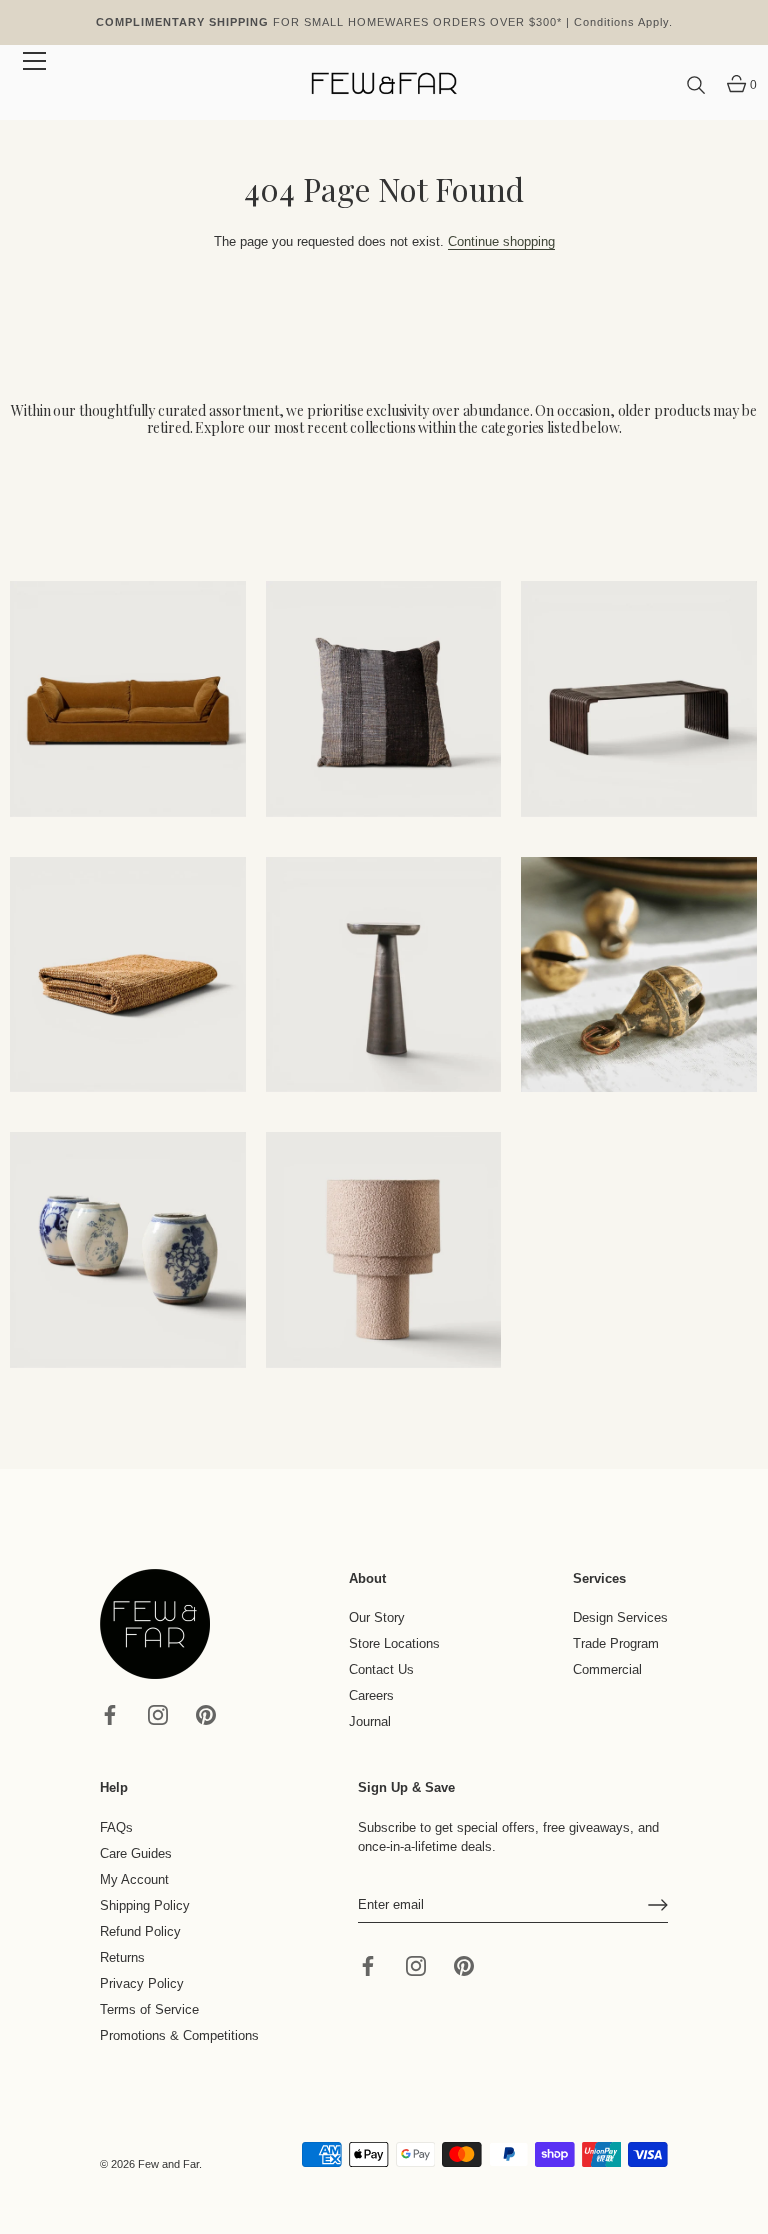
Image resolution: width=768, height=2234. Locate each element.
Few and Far (168, 2164)
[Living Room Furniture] (384, 975)
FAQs (116, 1827)
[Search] (696, 86)
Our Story (377, 1617)
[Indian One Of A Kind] (639, 975)
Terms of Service (149, 2009)
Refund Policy (140, 1931)
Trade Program (616, 1643)
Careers (371, 1695)
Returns (122, 1957)
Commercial (607, 1669)
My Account (134, 1879)
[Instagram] (158, 1713)
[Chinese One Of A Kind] (128, 1250)
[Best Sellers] (128, 699)
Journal (370, 1721)
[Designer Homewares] (128, 975)
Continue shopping (501, 241)
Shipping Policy (145, 1905)
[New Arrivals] (384, 699)
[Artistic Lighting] (384, 1250)
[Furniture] (639, 699)
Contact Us (381, 1669)
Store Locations (394, 1643)
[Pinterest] (206, 1713)
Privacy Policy (142, 1983)
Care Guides (136, 1853)
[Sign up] (658, 1905)
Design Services (620, 1617)
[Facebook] (110, 1713)
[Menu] (35, 61)
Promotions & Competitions (179, 2035)
